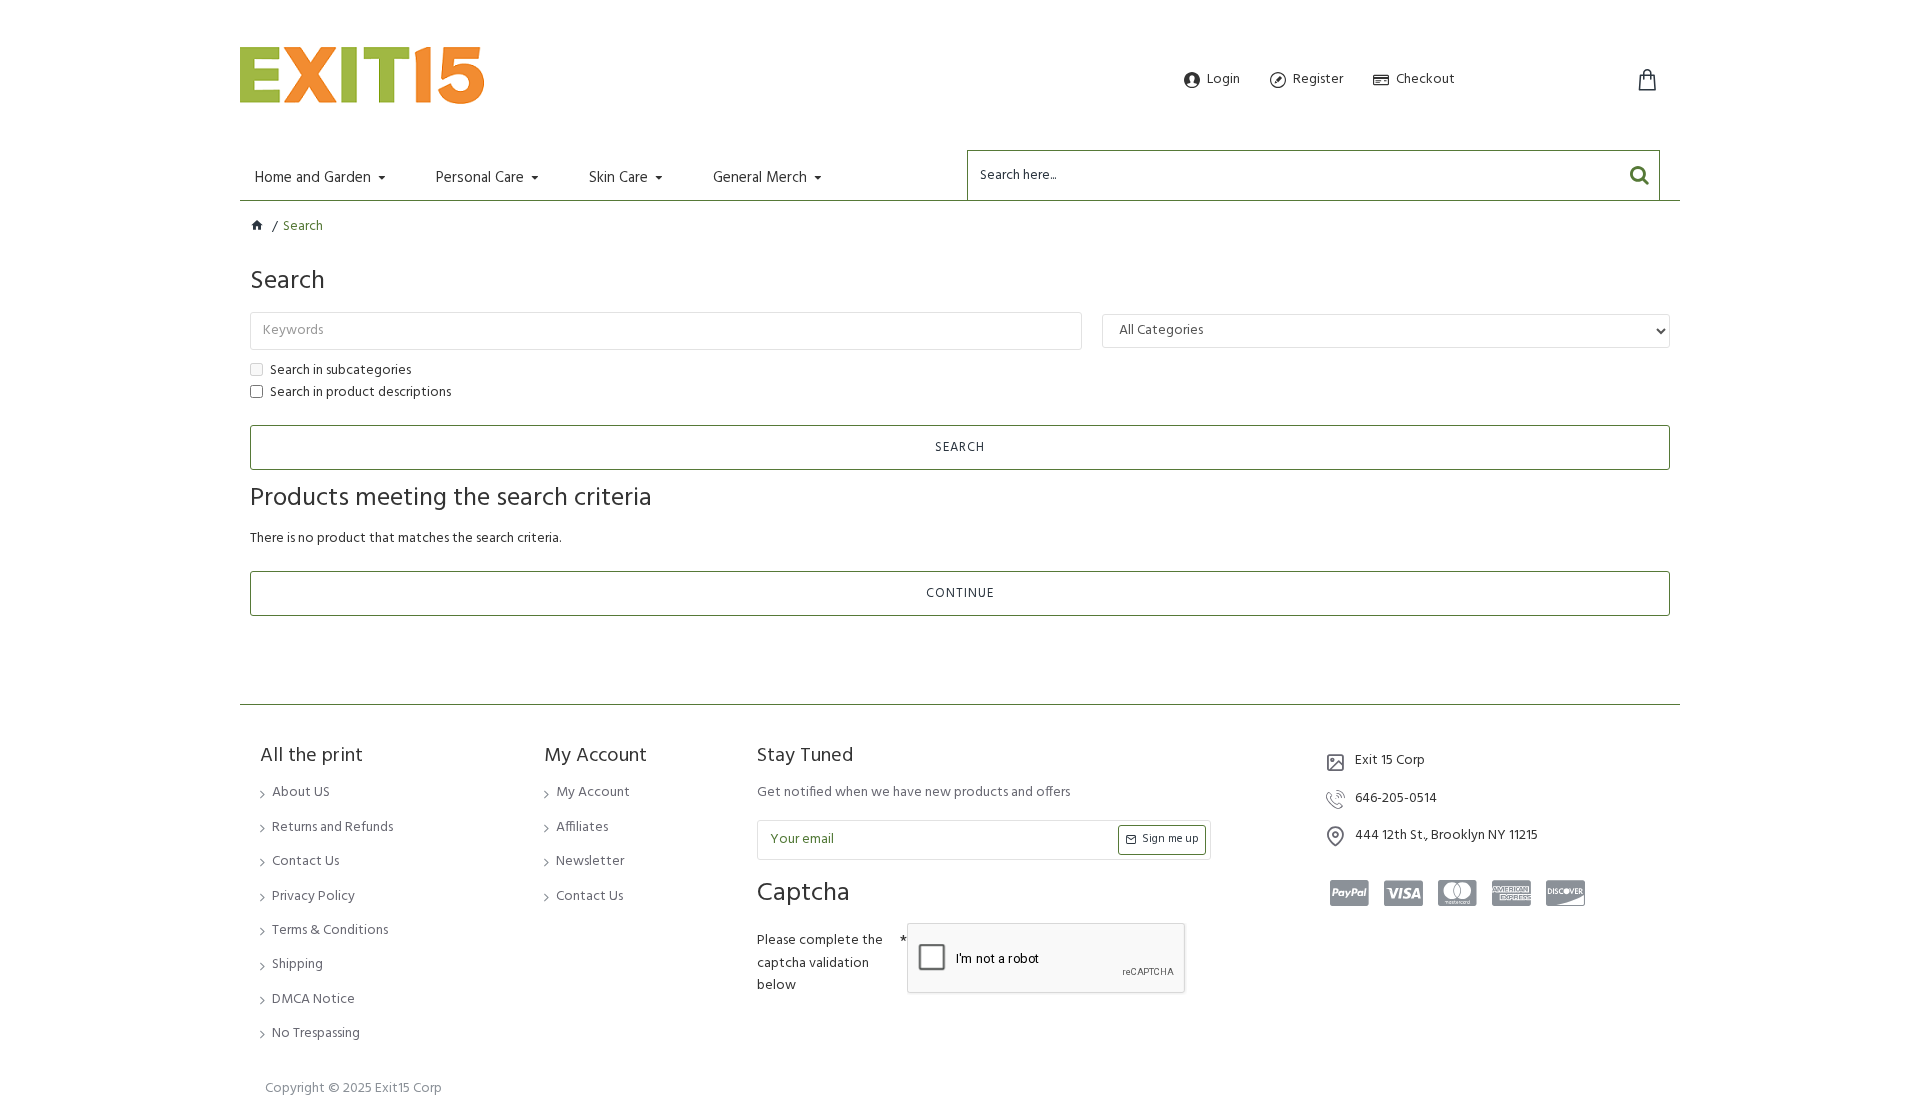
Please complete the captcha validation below (820, 963)
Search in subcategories (340, 371)
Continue (960, 593)
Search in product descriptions (360, 393)
